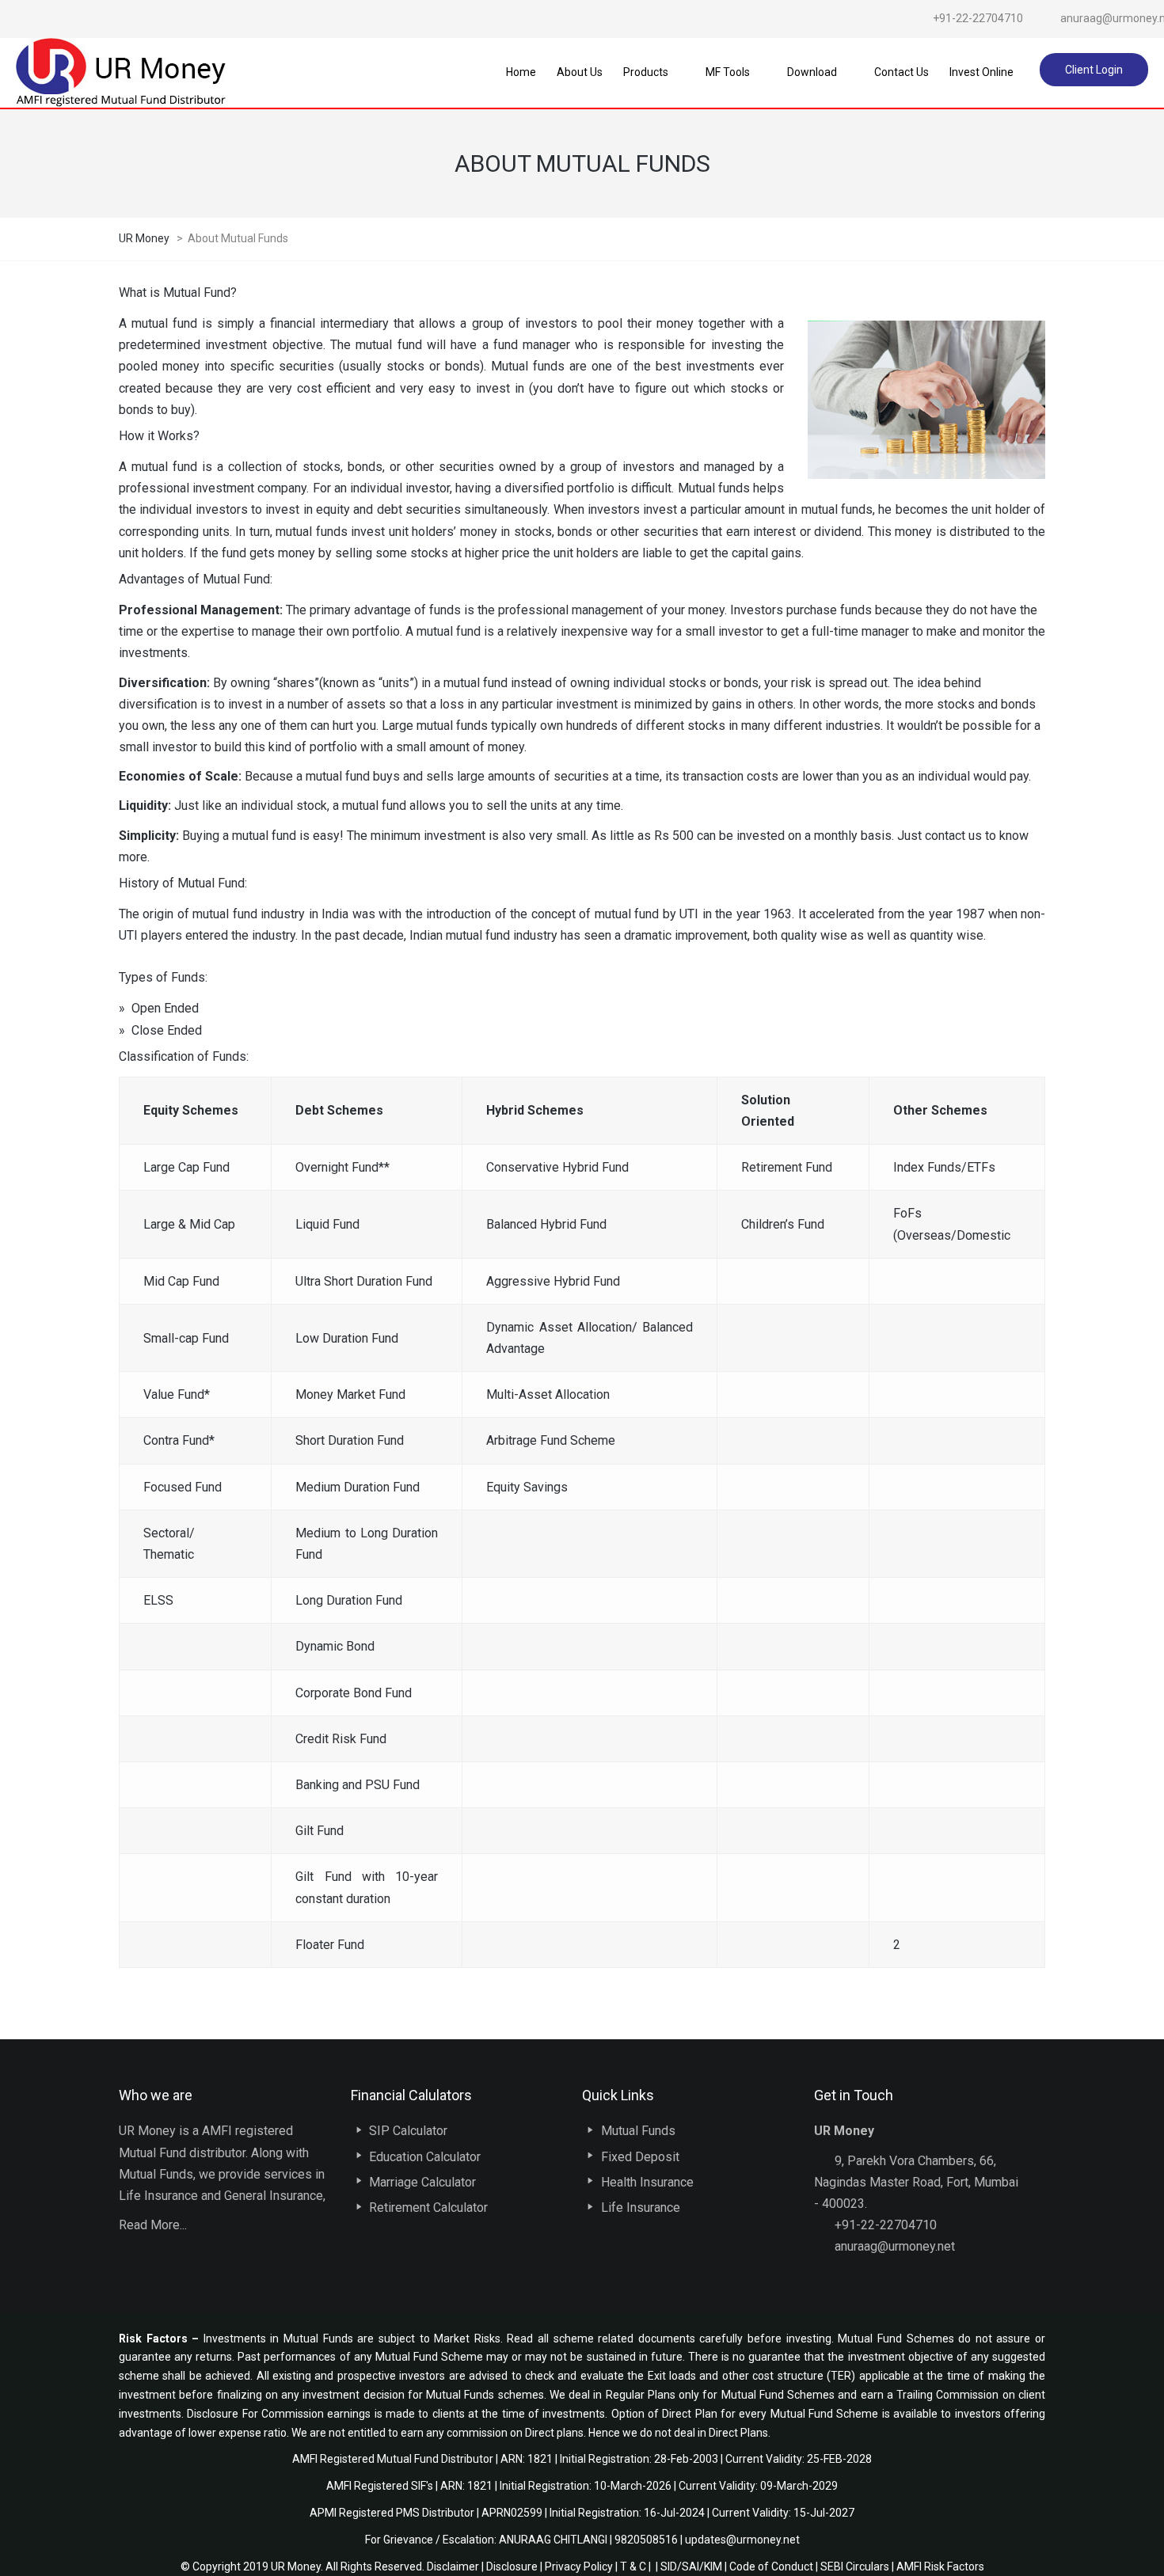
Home (521, 72)
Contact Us (902, 72)
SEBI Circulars (855, 2567)
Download (812, 72)
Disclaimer (453, 2567)
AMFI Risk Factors (940, 2567)
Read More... (153, 2225)
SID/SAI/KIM (691, 2567)
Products (646, 72)
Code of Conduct (771, 2567)
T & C (633, 2567)
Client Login (1094, 70)
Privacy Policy (579, 2567)
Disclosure (512, 2567)
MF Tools (728, 72)
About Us (580, 72)
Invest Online (981, 72)
